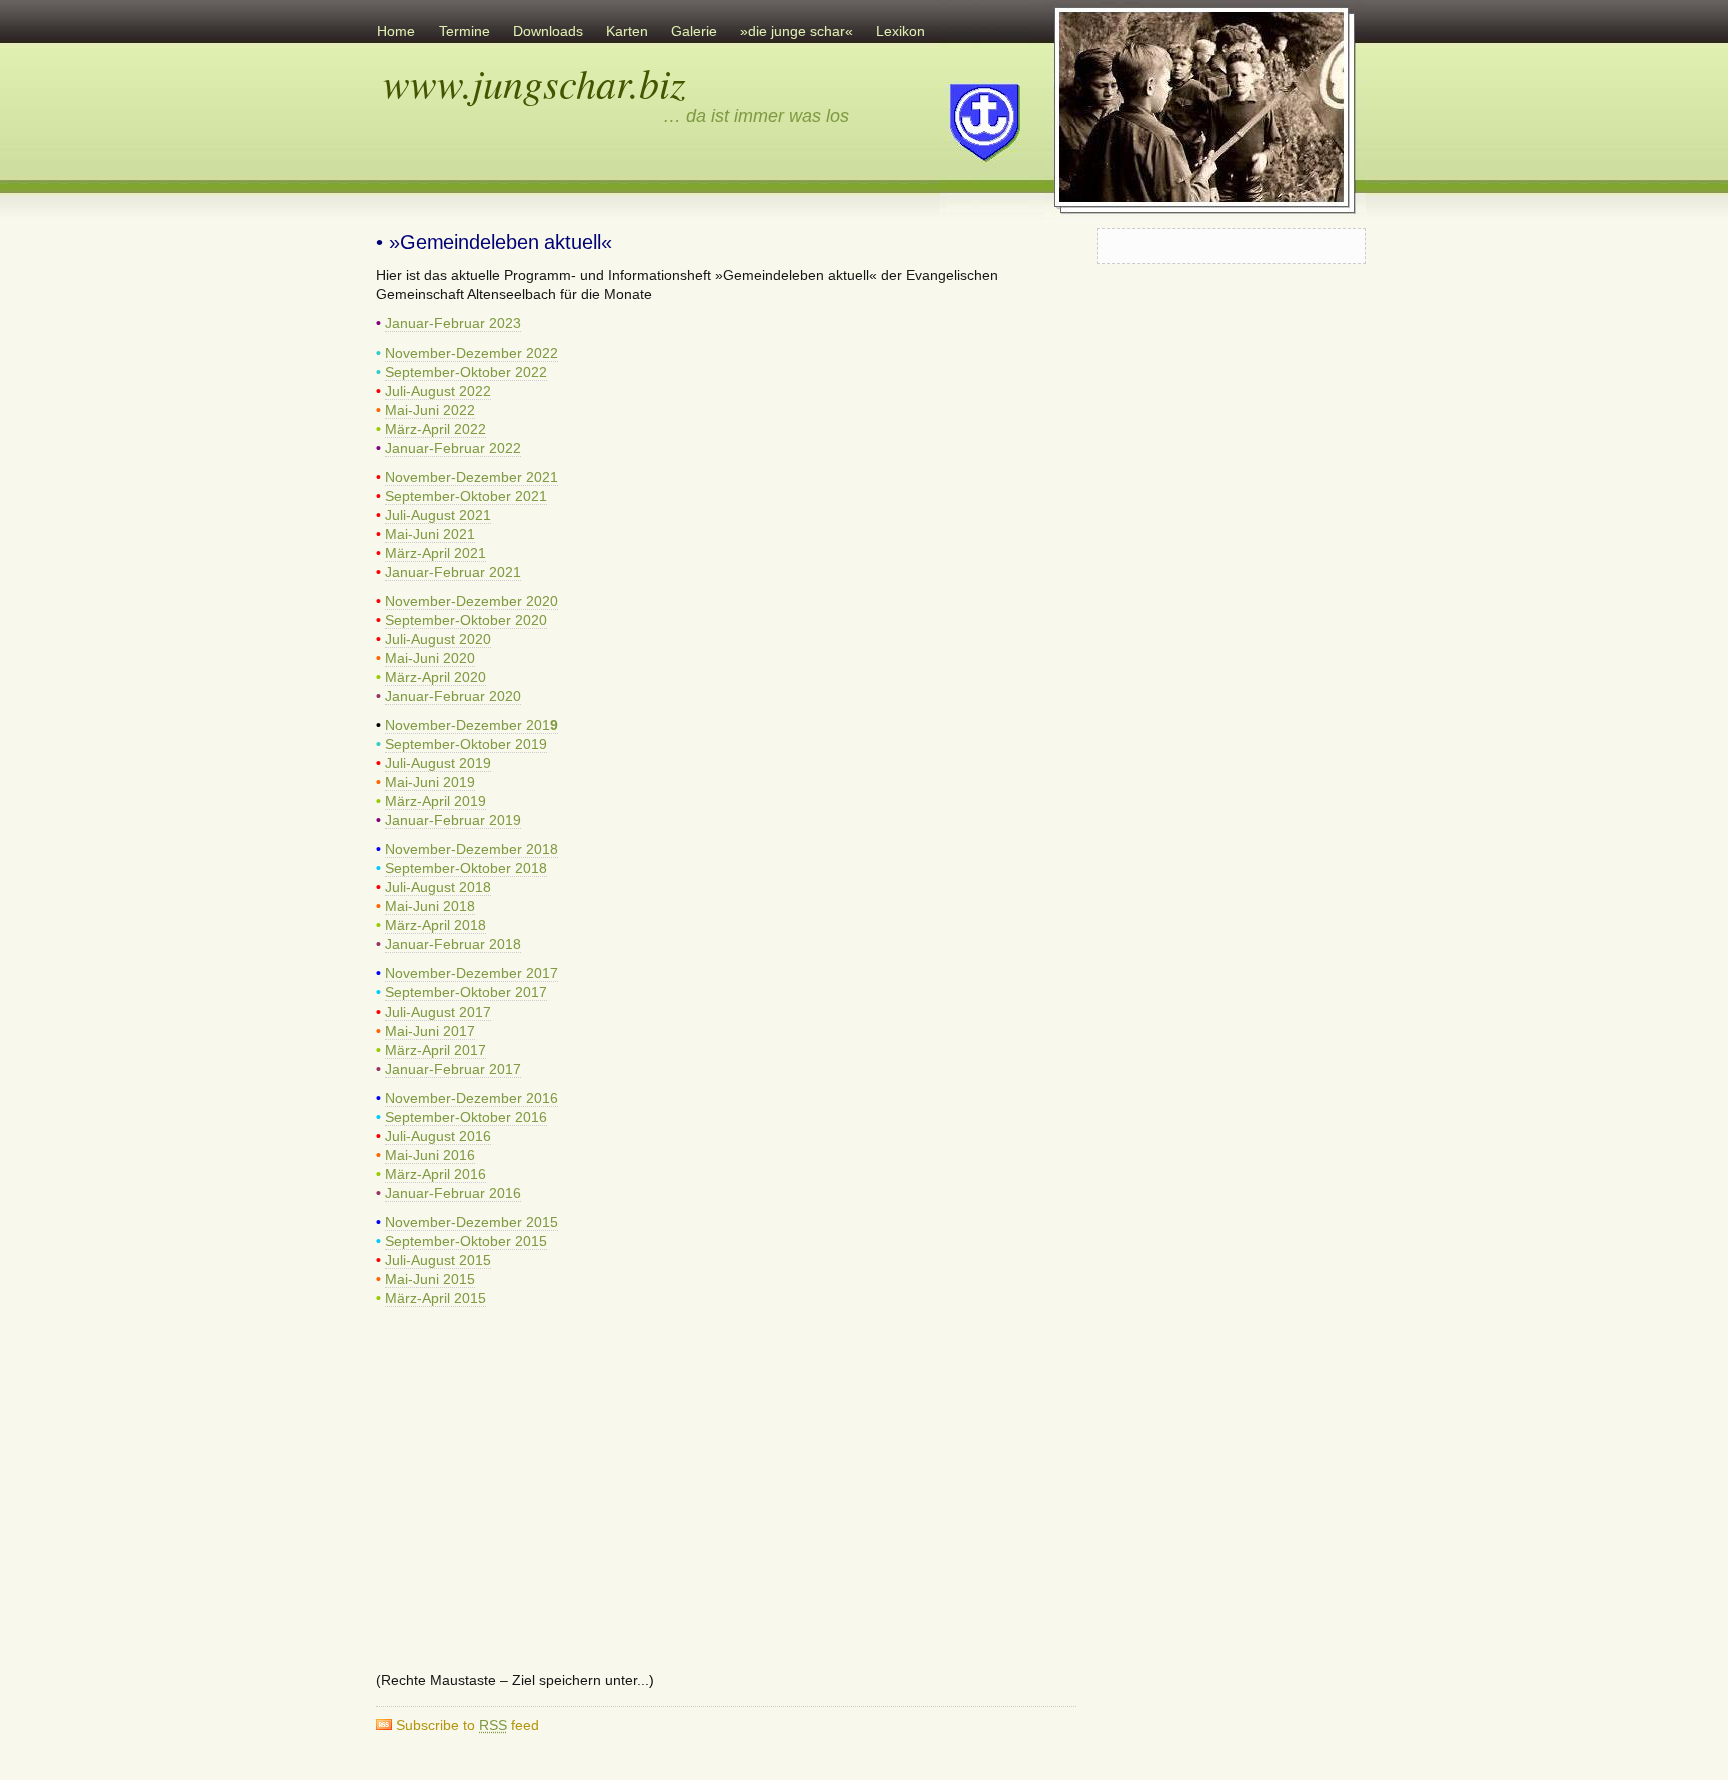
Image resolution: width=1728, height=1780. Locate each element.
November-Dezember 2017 (471, 973)
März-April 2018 (435, 925)
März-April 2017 (435, 1050)
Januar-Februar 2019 (453, 820)
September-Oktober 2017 (466, 992)
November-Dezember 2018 (471, 849)
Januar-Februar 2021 (453, 572)
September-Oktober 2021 (466, 496)
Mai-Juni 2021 (430, 534)
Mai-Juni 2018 (430, 906)
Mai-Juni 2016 (430, 1155)
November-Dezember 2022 (471, 353)
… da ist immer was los (756, 116)
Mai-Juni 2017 (430, 1031)
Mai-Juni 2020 (430, 658)
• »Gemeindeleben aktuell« (494, 242)
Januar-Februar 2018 (453, 944)
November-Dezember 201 (471, 725)
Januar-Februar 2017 (453, 1069)
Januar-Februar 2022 (453, 448)
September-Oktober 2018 (466, 868)
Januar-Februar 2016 (453, 1193)
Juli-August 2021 (438, 515)
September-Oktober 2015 (466, 1241)
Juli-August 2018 (438, 887)
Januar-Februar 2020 (453, 696)
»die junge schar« (796, 31)
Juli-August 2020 (438, 639)
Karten (627, 31)
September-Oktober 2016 (466, 1117)
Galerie (694, 31)
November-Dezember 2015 (471, 1222)
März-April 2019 (435, 801)
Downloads (548, 31)
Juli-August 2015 (438, 1260)
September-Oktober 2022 (466, 372)
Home (396, 31)
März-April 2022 (435, 429)
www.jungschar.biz (534, 82)
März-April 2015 (435, 1298)
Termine (464, 31)
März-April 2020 (435, 677)
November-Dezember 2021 (471, 477)
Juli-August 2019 (438, 763)
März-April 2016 (435, 1174)
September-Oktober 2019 (466, 744)
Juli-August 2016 (438, 1136)
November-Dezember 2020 (471, 601)
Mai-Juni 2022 (430, 410)
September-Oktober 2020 (466, 620)
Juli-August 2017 (438, 1012)
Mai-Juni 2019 (430, 782)
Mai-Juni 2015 (430, 1279)
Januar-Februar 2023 (453, 323)
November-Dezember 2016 (471, 1098)
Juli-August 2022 (438, 391)
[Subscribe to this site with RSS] (418, 196)
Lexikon (900, 31)
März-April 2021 (435, 553)
